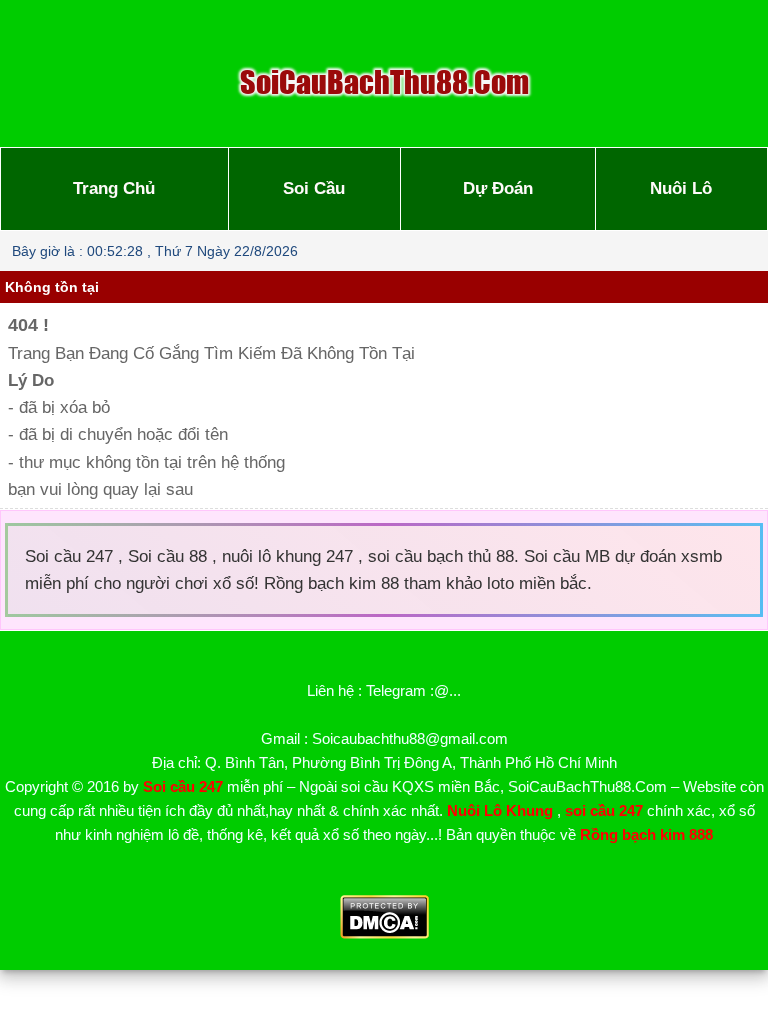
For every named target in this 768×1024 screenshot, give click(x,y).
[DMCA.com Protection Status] (384, 933)
